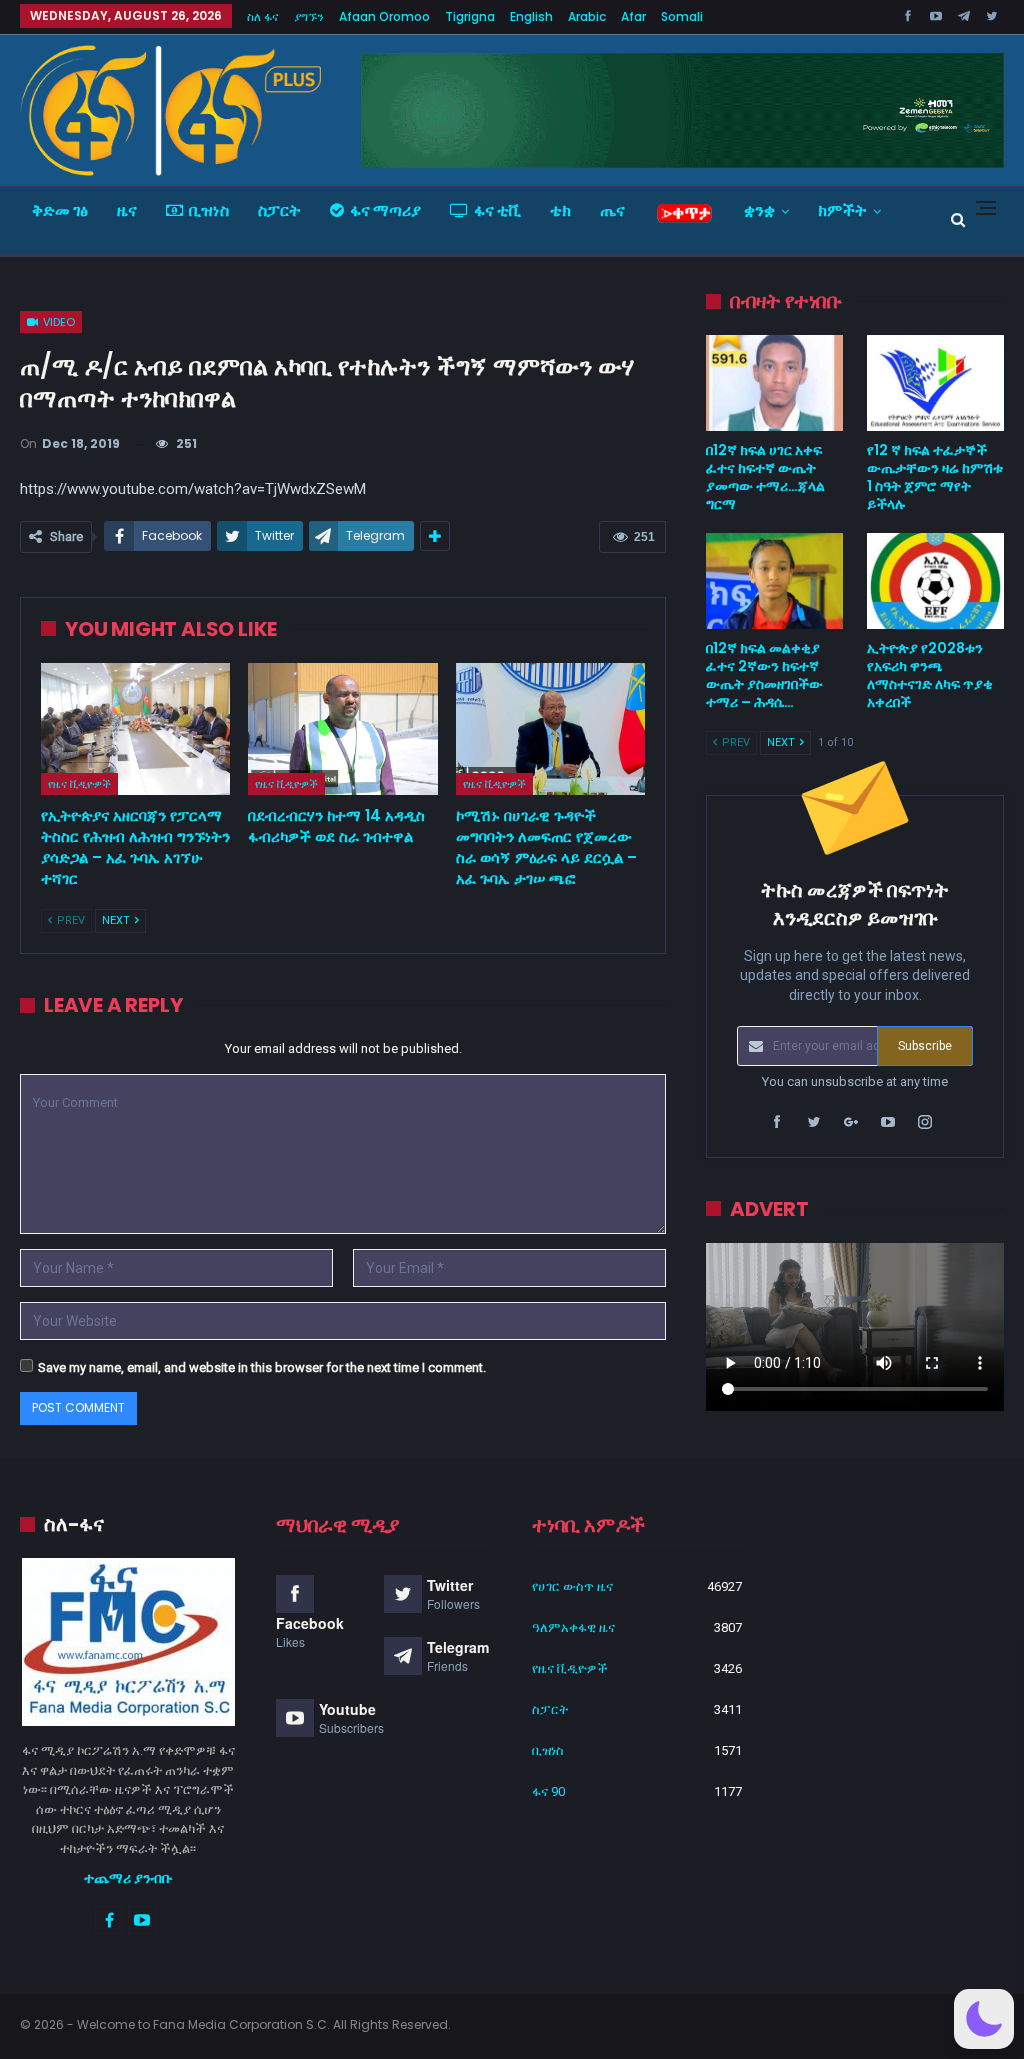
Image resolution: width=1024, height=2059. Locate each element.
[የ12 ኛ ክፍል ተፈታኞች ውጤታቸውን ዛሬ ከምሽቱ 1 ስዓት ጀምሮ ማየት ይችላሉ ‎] (935, 383)
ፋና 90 (548, 1791)
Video (57, 322)
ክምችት (842, 210)
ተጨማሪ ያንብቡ (128, 1878)
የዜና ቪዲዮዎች (79, 784)
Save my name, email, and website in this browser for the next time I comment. (262, 1367)
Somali (682, 16)
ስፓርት (279, 210)
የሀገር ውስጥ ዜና (572, 1586)
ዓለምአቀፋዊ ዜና (573, 1627)
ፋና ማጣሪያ (385, 210)
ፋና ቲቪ (497, 210)
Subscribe (925, 1046)
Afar (633, 16)
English (531, 16)
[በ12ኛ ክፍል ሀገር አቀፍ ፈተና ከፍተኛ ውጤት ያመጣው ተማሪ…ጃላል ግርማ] (774, 383)
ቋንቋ (759, 210)
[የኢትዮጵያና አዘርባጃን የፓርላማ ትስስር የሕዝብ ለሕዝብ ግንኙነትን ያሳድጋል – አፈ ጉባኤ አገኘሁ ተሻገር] (135, 729)
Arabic (587, 16)
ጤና (612, 210)
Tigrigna (470, 16)
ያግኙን (309, 16)
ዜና (127, 210)
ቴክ (560, 210)
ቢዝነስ (209, 210)
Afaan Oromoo (384, 16)
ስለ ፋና (263, 16)
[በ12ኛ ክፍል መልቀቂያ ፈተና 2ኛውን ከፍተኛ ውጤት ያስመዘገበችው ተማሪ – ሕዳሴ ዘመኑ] (774, 581)
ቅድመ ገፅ (60, 210)
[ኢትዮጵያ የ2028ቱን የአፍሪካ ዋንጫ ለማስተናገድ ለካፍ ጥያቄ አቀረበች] (935, 581)
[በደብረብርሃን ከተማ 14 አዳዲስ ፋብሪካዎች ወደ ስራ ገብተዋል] (342, 729)
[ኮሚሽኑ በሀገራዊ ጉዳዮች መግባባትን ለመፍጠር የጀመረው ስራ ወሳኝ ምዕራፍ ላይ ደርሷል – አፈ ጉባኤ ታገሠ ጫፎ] (550, 729)
